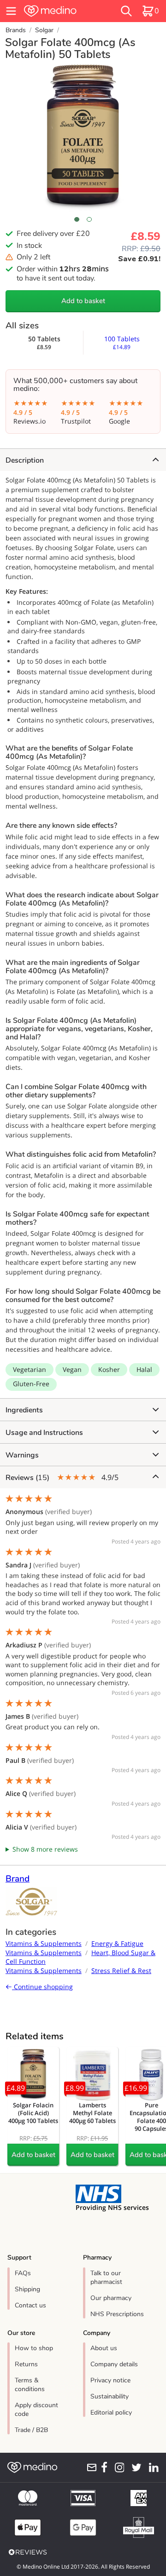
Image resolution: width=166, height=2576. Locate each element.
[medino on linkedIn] (152, 2467)
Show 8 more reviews (45, 1849)
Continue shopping (42, 1987)
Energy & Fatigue (117, 1943)
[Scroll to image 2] (89, 219)
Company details (114, 2364)
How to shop (34, 2348)
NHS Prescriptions (117, 2314)
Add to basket (83, 301)
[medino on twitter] (135, 2467)
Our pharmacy (111, 2298)
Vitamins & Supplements (44, 1943)
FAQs (23, 2273)
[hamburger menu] (11, 11)
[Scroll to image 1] (77, 219)
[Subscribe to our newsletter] (90, 2467)
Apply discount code (36, 2410)
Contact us (30, 2305)
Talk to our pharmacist (106, 2278)
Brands (16, 30)
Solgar (44, 30)
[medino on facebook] (102, 2467)
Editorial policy (111, 2412)
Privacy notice (110, 2380)
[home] (61, 11)
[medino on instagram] (118, 2467)
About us (104, 2348)
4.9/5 (62, 1477)
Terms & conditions (30, 2385)
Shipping (27, 2289)
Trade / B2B (31, 2430)
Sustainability (110, 2396)
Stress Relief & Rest (121, 1971)
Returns (26, 2364)
